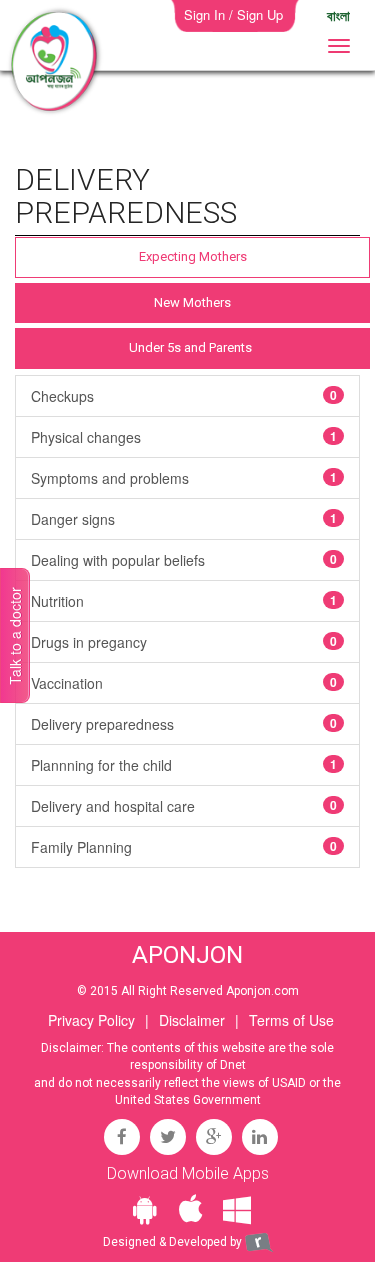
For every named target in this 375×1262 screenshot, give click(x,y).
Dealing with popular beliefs (184, 560)
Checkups (184, 396)
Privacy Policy (91, 1020)
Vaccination (184, 683)
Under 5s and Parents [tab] (190, 347)
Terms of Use (291, 1020)
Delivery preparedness (184, 724)
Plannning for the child (184, 765)
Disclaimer (192, 1020)
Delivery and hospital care (184, 806)
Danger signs (184, 519)
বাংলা (338, 15)
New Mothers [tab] (192, 302)
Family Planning (184, 847)
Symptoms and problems (184, 478)
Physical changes (184, 437)
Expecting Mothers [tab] (193, 256)
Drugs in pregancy (184, 642)
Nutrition (184, 601)
